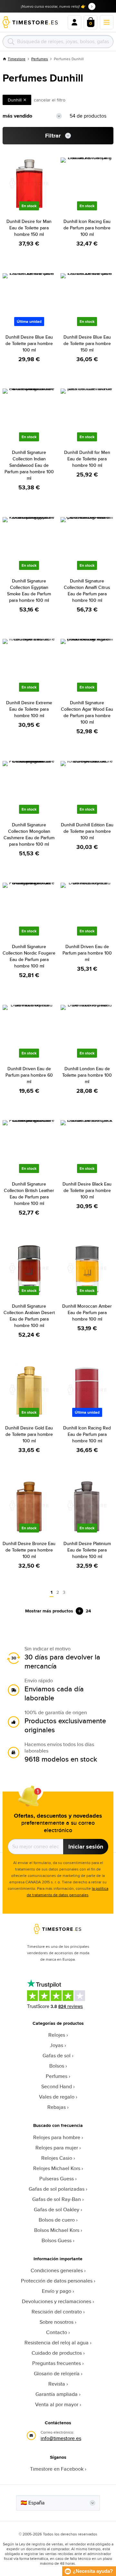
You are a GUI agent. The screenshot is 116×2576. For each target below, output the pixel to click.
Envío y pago (57, 2291)
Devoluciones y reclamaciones (57, 2301)
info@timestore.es (61, 2438)
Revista (57, 2384)
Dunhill (15, 100)
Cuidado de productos (57, 2353)
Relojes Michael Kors (57, 2168)
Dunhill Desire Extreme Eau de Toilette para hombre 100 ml (29, 709)
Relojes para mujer (57, 2148)
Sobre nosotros (57, 2322)
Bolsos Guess (57, 2240)
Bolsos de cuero (57, 2220)
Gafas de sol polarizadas (57, 2189)
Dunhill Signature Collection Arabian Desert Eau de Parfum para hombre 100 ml (29, 1316)
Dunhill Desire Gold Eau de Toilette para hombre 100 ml (29, 1434)
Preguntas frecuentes (57, 2363)
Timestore (17, 59)
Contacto (57, 2332)
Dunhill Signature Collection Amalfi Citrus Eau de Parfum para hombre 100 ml (87, 591)
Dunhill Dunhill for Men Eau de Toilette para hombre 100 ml (87, 459)
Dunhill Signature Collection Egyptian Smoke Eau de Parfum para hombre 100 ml (29, 591)
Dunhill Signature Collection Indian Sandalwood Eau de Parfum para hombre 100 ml (29, 465)
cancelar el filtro (50, 100)
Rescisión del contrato (57, 2312)
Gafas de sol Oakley (57, 2210)
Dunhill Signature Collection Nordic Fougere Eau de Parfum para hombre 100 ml (29, 956)
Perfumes (40, 59)
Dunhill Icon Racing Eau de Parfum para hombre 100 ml (87, 228)
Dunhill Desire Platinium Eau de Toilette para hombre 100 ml (87, 1550)
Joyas (57, 2045)
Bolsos (57, 2066)
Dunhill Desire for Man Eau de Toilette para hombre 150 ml (29, 228)
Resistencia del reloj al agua (57, 2343)
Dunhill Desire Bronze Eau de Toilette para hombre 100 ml (29, 1550)
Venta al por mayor (57, 2404)
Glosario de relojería (57, 2374)
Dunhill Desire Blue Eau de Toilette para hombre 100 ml (29, 343)
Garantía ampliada (57, 2394)
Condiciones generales (57, 2270)
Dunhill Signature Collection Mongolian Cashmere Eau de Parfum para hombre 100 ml (29, 834)
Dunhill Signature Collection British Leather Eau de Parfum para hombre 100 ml (29, 1194)
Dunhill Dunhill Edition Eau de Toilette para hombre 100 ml (87, 831)
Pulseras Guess (57, 2179)
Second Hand (57, 2086)
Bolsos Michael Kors (57, 2230)
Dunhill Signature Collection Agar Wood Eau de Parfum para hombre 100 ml (87, 712)
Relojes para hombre (57, 2137)
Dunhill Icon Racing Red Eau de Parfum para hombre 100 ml (87, 1434)
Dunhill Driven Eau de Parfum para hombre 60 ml (29, 1075)
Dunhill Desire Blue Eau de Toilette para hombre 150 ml (87, 343)
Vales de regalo (57, 2097)
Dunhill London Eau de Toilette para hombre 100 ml (87, 1075)
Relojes (57, 2035)
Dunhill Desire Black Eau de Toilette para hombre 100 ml (87, 1190)
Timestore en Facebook (57, 2469)
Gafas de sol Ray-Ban (57, 2199)
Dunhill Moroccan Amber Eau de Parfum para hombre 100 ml (87, 1312)
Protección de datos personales (57, 2281)
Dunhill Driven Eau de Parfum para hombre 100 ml (87, 953)
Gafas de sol (57, 2056)
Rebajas (57, 2107)
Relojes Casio (57, 2158)
